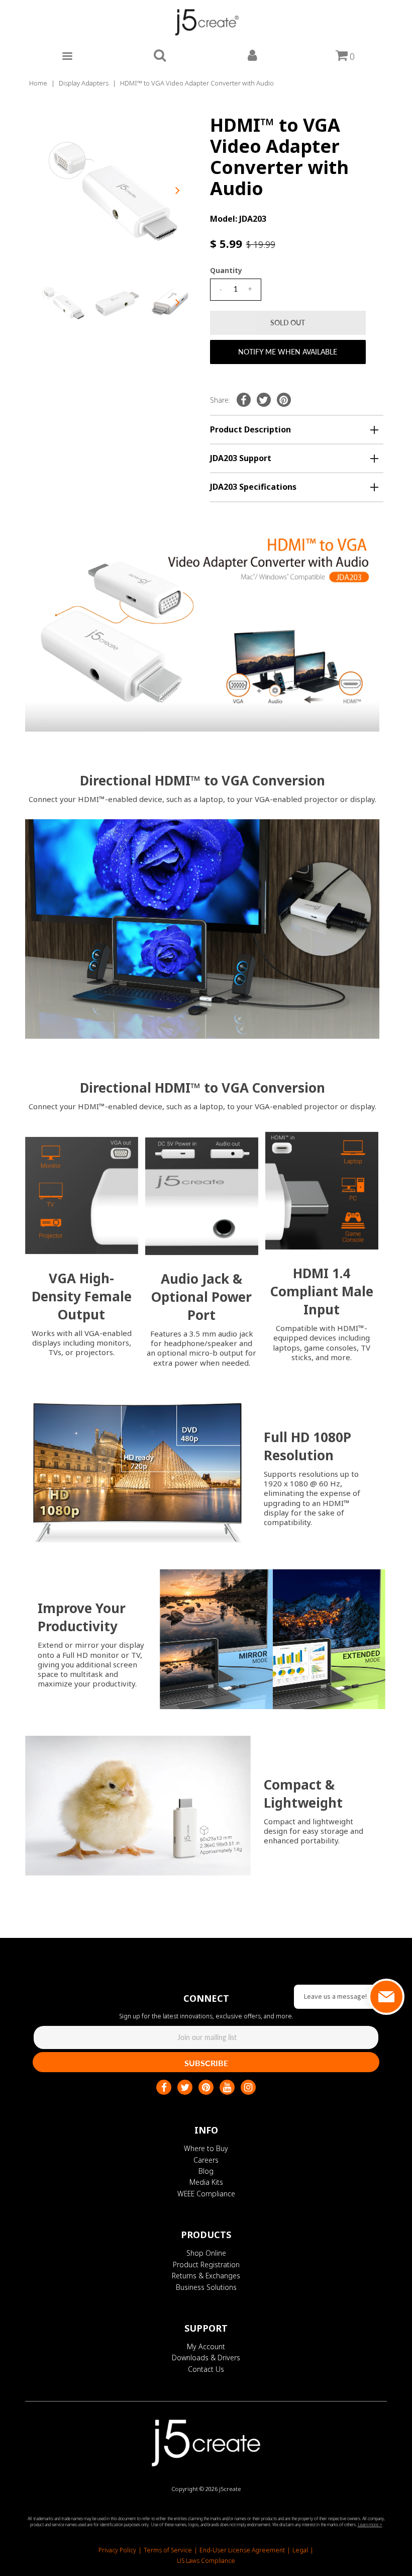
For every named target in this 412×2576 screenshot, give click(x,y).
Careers (206, 2160)
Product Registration (206, 2264)
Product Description (250, 429)
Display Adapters (84, 83)
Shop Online (206, 2253)
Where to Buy (206, 2148)
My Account (206, 2346)
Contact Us (206, 2369)
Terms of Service (168, 2550)
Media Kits (206, 2182)
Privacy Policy (117, 2550)
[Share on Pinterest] (284, 400)
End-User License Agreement (242, 2550)
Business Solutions (206, 2287)
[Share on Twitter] (264, 400)
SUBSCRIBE (206, 2063)
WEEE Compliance (206, 2194)
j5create (230, 2489)
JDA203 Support (241, 458)
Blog (206, 2171)
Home (38, 83)
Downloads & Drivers (206, 2358)
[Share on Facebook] (244, 400)
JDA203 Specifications (253, 487)
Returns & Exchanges (206, 2276)
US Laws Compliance (206, 2561)
